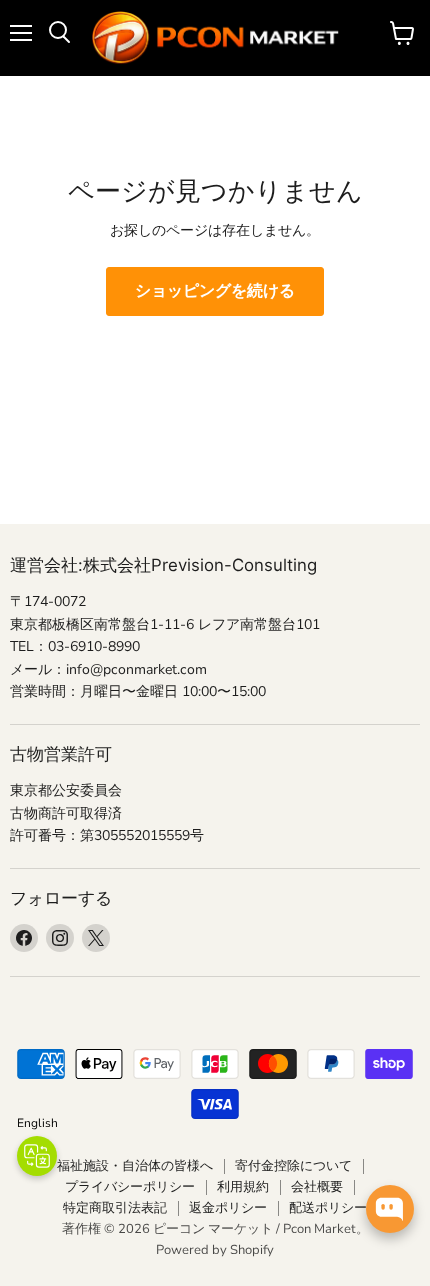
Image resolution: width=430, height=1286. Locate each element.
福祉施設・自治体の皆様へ (135, 1166)
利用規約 (243, 1187)
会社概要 (317, 1187)
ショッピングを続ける (215, 291)
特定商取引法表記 (115, 1208)
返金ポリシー (228, 1208)
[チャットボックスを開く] (390, 1209)
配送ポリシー (328, 1208)
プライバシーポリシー (130, 1187)
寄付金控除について (293, 1166)
